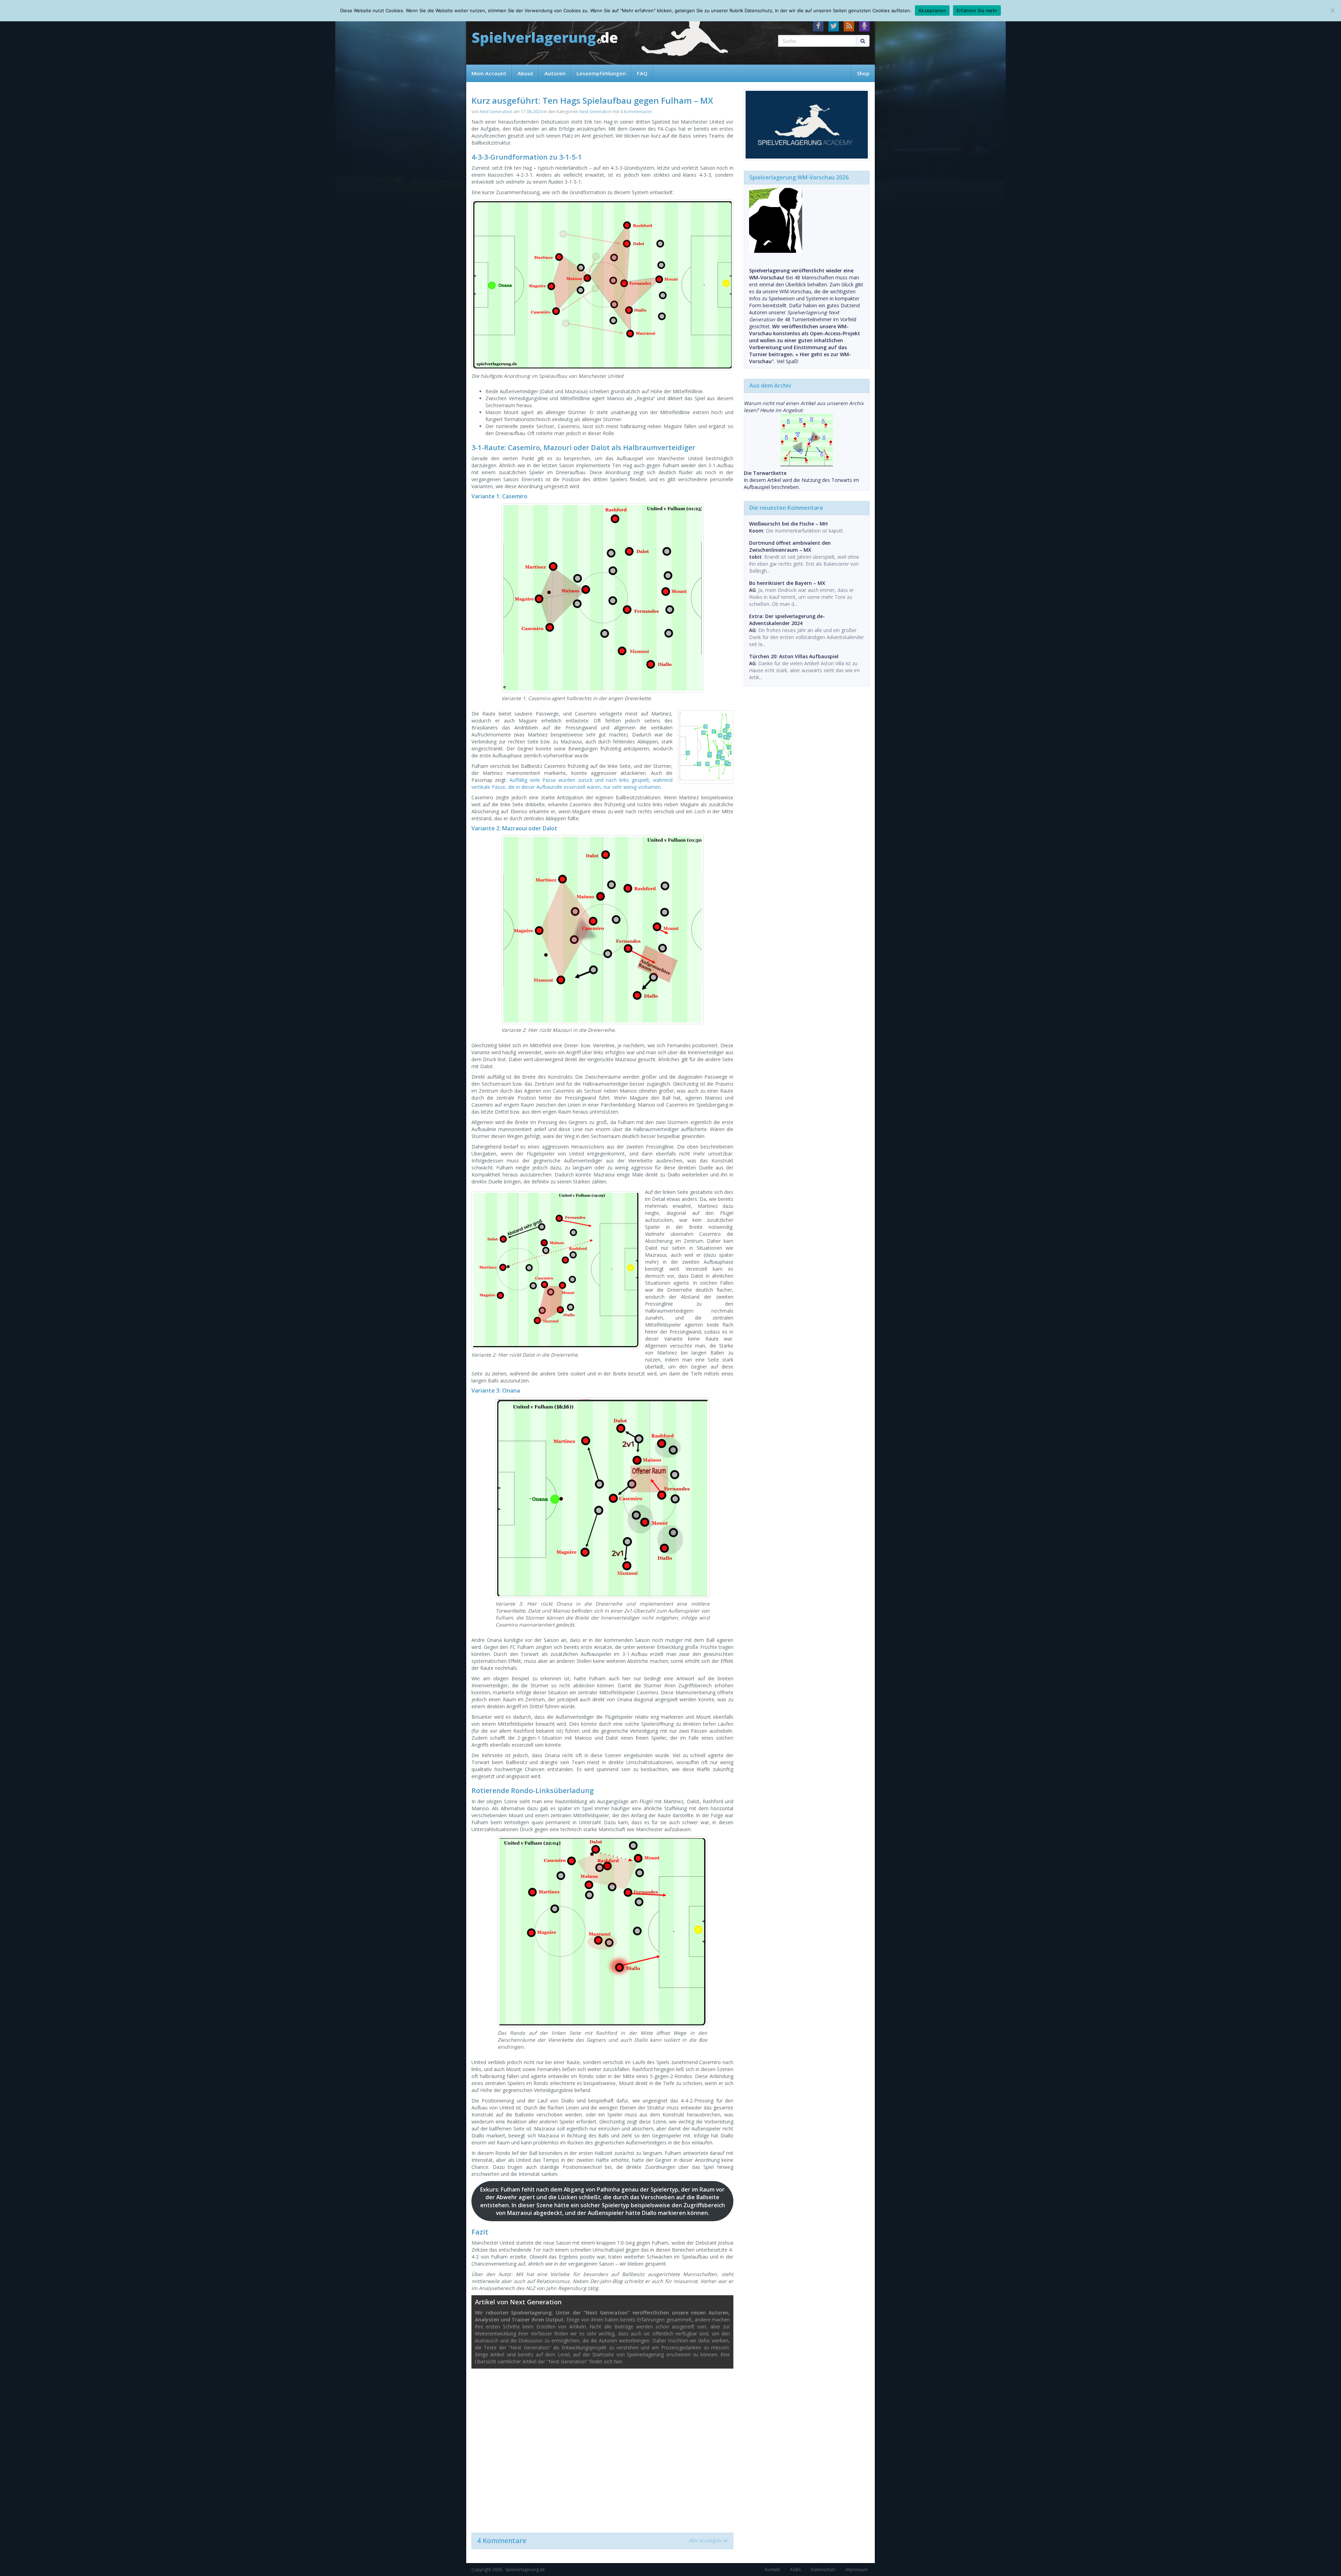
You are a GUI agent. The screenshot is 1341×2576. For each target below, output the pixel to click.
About (525, 73)
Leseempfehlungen (601, 73)
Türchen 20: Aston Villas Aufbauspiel (794, 656)
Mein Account (489, 73)
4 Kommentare (599, 2541)
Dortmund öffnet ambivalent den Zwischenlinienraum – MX (790, 546)
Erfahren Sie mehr (977, 10)
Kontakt (772, 2570)
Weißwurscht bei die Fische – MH (788, 524)
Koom (756, 531)
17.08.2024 (532, 112)
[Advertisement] (602, 2447)
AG (752, 590)
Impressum (857, 2570)
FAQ (642, 73)
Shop (863, 73)
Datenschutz (823, 2570)
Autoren (555, 73)
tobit (755, 557)
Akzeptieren (932, 10)
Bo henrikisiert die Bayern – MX (787, 583)
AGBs (795, 2570)
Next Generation (496, 112)
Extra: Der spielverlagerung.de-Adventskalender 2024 (787, 620)
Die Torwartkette (765, 473)
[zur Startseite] (545, 39)
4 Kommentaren (636, 112)
